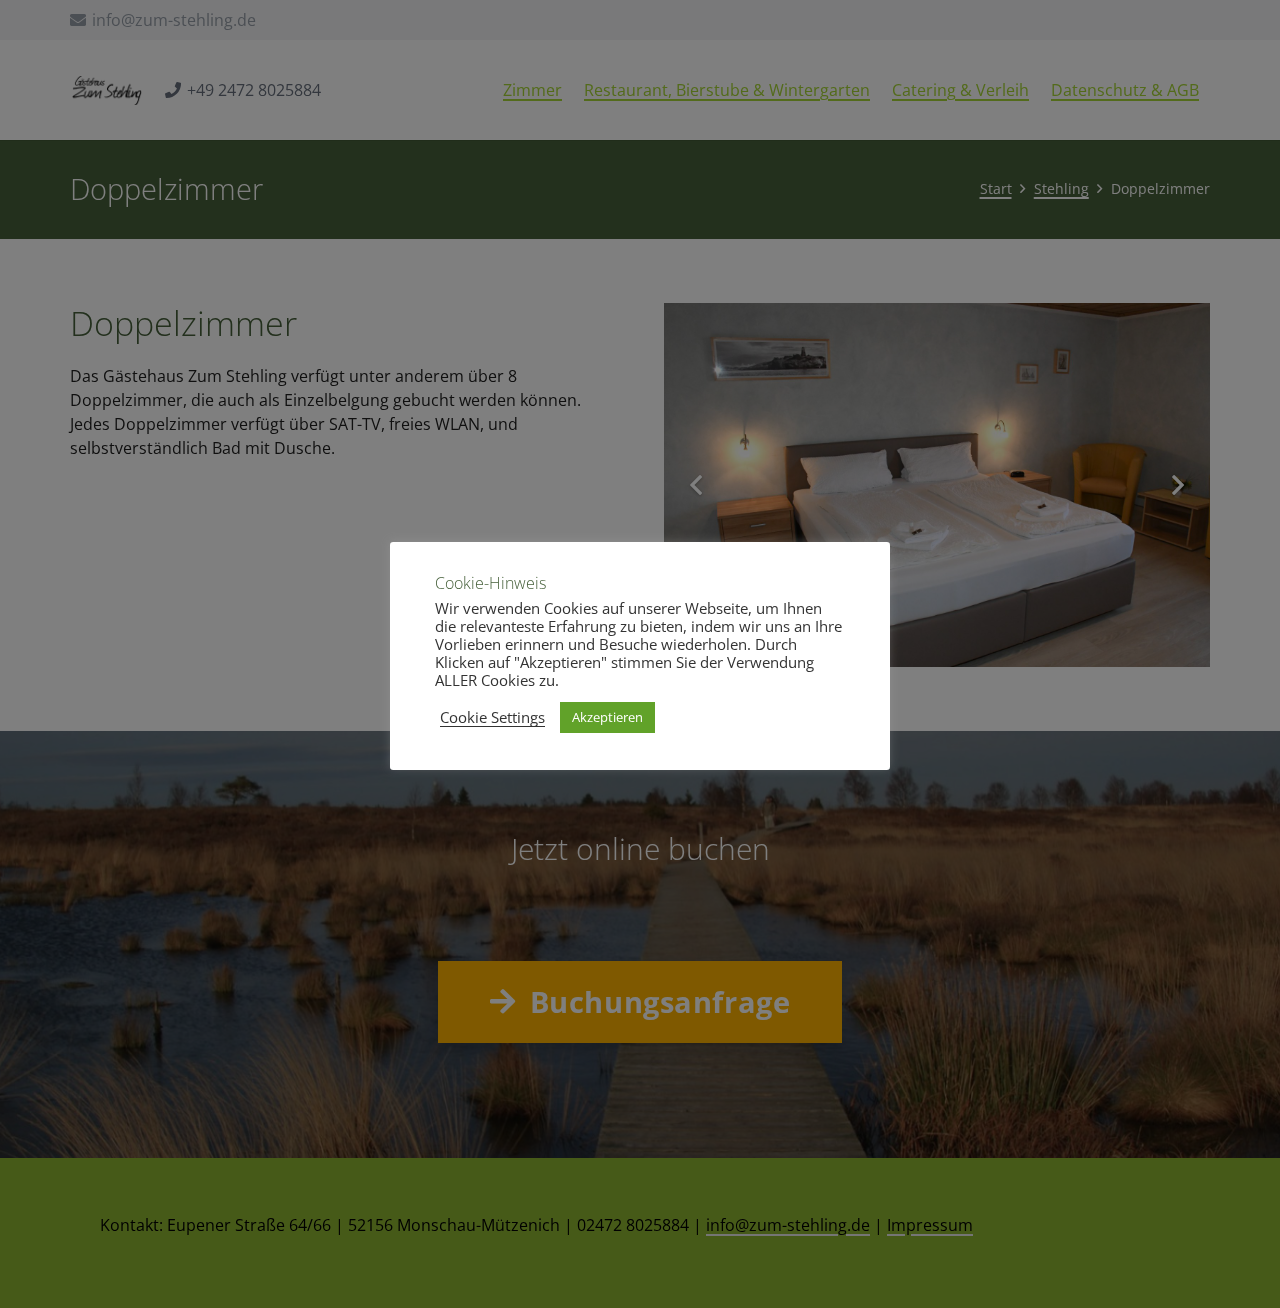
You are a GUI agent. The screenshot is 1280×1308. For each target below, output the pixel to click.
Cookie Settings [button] (492, 717)
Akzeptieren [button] (607, 717)
